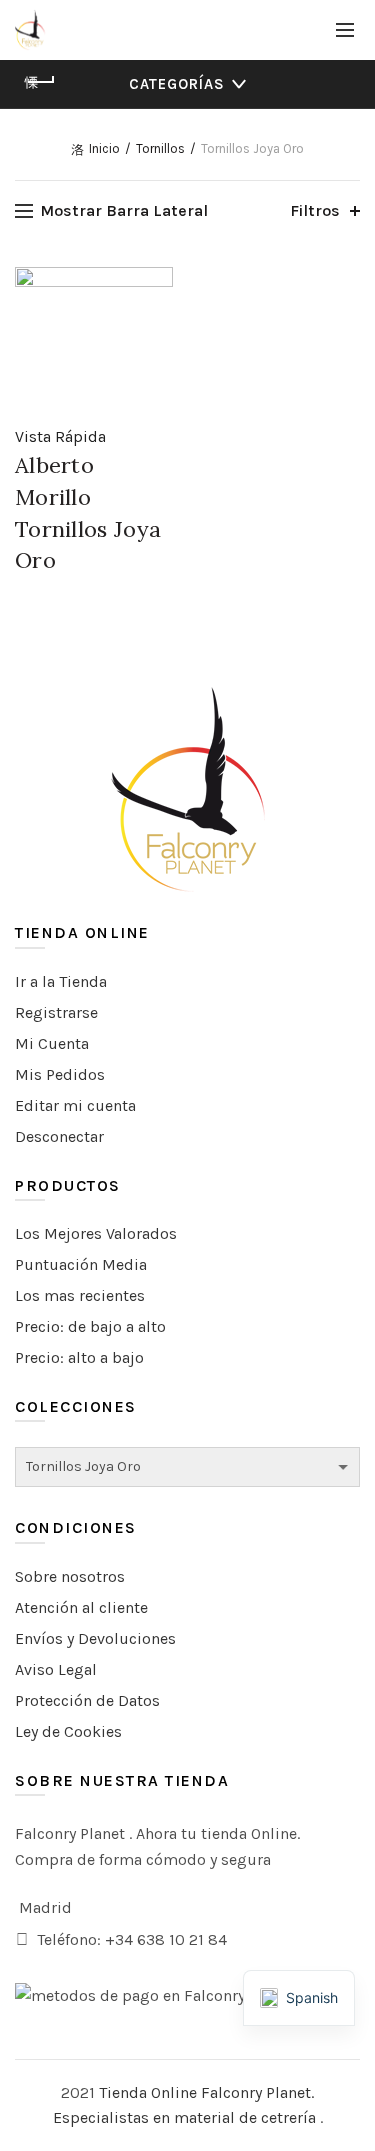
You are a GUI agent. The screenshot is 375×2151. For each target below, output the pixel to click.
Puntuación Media (81, 1264)
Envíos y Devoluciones (95, 1638)
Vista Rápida (60, 436)
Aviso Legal (56, 1669)
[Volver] (40, 82)
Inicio (104, 148)
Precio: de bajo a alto (90, 1326)
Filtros (315, 210)
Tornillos (160, 148)
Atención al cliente (81, 1607)
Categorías (177, 84)
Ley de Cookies (68, 1731)
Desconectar (59, 1136)
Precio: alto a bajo (79, 1357)
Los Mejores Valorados (96, 1233)
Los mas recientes (80, 1295)
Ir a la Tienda (61, 981)
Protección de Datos (87, 1700)
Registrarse (56, 1012)
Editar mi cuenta (75, 1105)
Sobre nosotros (70, 1576)
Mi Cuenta (52, 1043)
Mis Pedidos (60, 1074)
